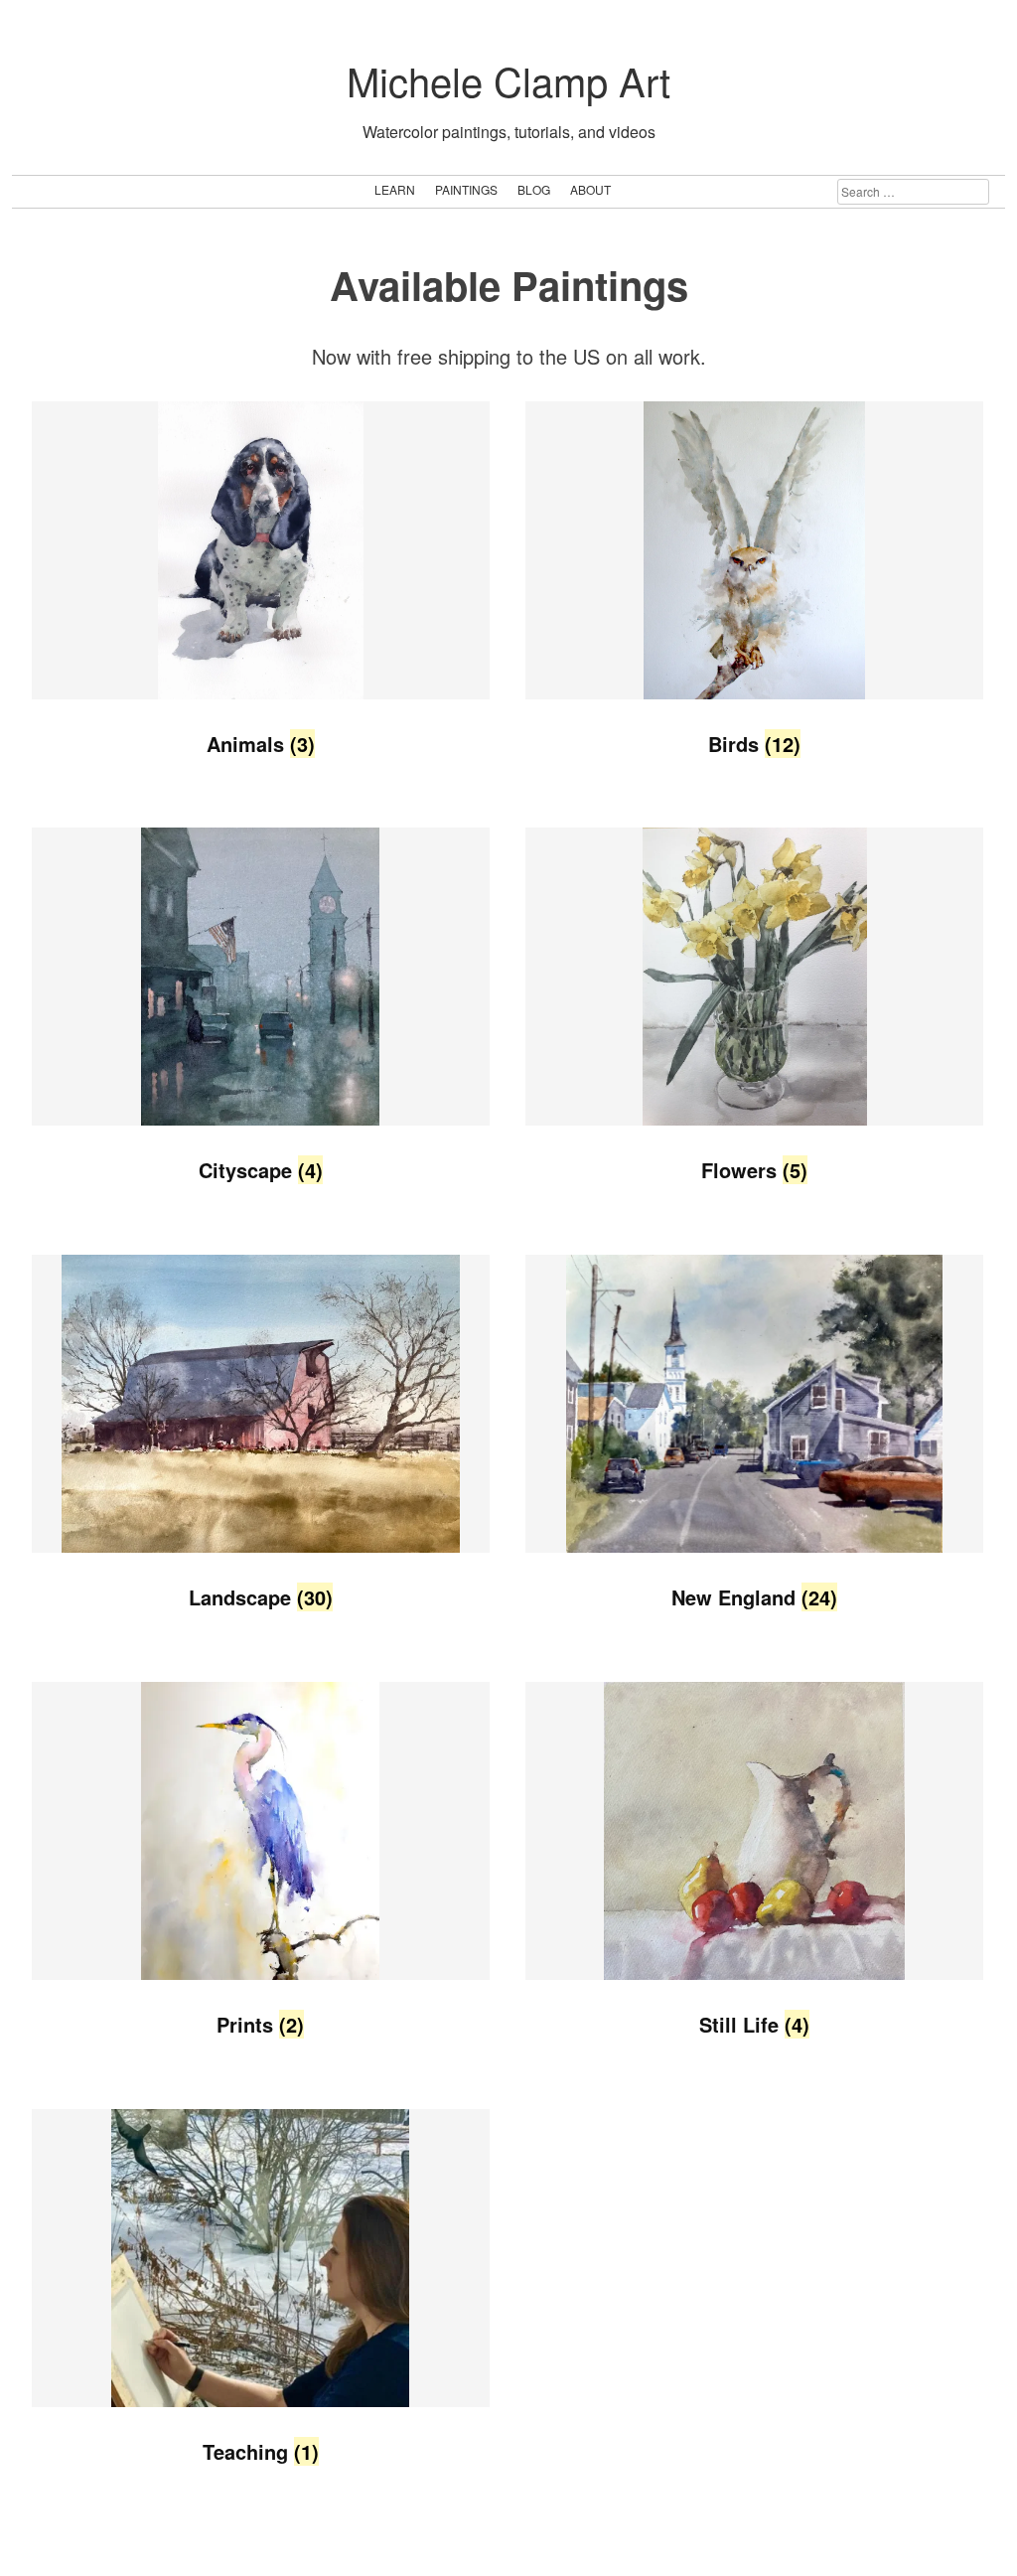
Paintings (466, 189)
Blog (534, 189)
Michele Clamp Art (508, 80)
